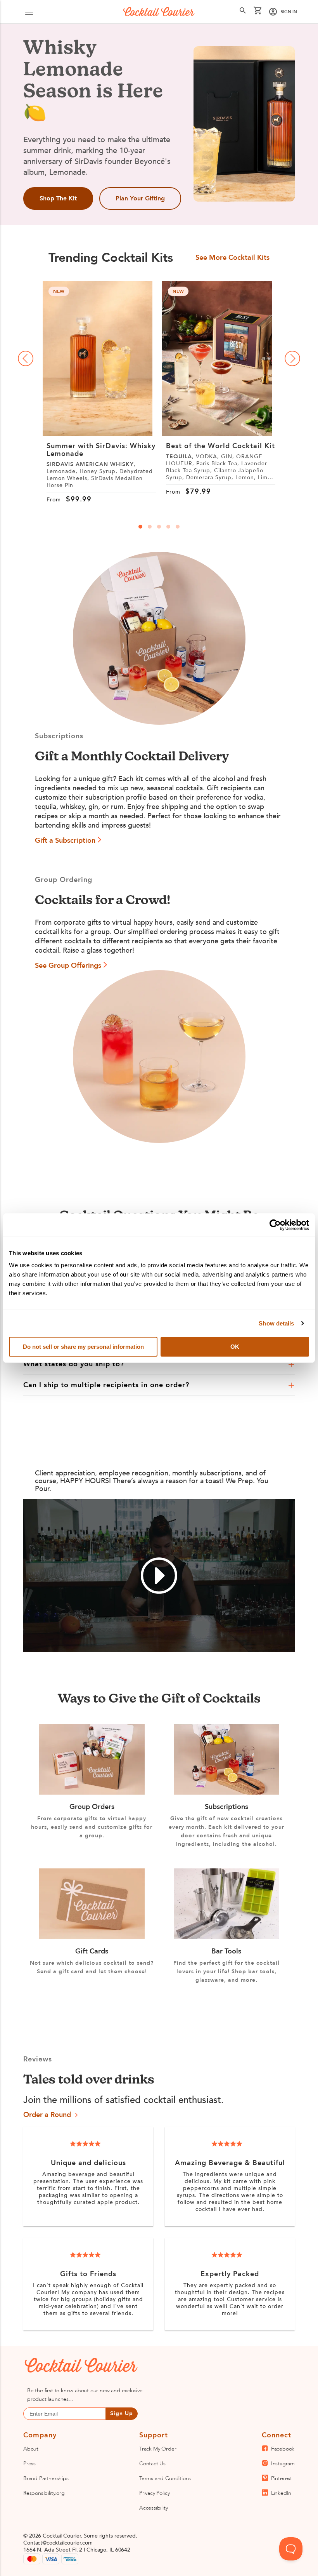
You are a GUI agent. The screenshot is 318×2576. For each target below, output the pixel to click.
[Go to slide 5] (178, 527)
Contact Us (152, 2464)
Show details (276, 1323)
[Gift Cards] (92, 1937)
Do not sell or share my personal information (83, 1347)
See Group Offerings (68, 966)
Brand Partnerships (46, 2478)
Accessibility (154, 2508)
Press (29, 2464)
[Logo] (159, 12)
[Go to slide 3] (159, 527)
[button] (29, 12)
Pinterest (282, 2478)
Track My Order (158, 2449)
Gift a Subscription (65, 841)
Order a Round (47, 2116)
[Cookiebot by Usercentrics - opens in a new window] (275, 1225)
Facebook (283, 2449)
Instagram (283, 2464)
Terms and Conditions (165, 2478)
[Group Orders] (92, 1793)
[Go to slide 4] (168, 527)
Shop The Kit (58, 198)
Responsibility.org (44, 2493)
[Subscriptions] (226, 1793)
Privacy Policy (154, 2493)
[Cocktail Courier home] (72, 2366)
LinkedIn (281, 2493)
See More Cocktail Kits (232, 258)
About (31, 2449)
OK (235, 1347)
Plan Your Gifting (140, 198)
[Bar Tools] (226, 1937)
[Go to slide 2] (150, 527)
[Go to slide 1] (140, 527)
